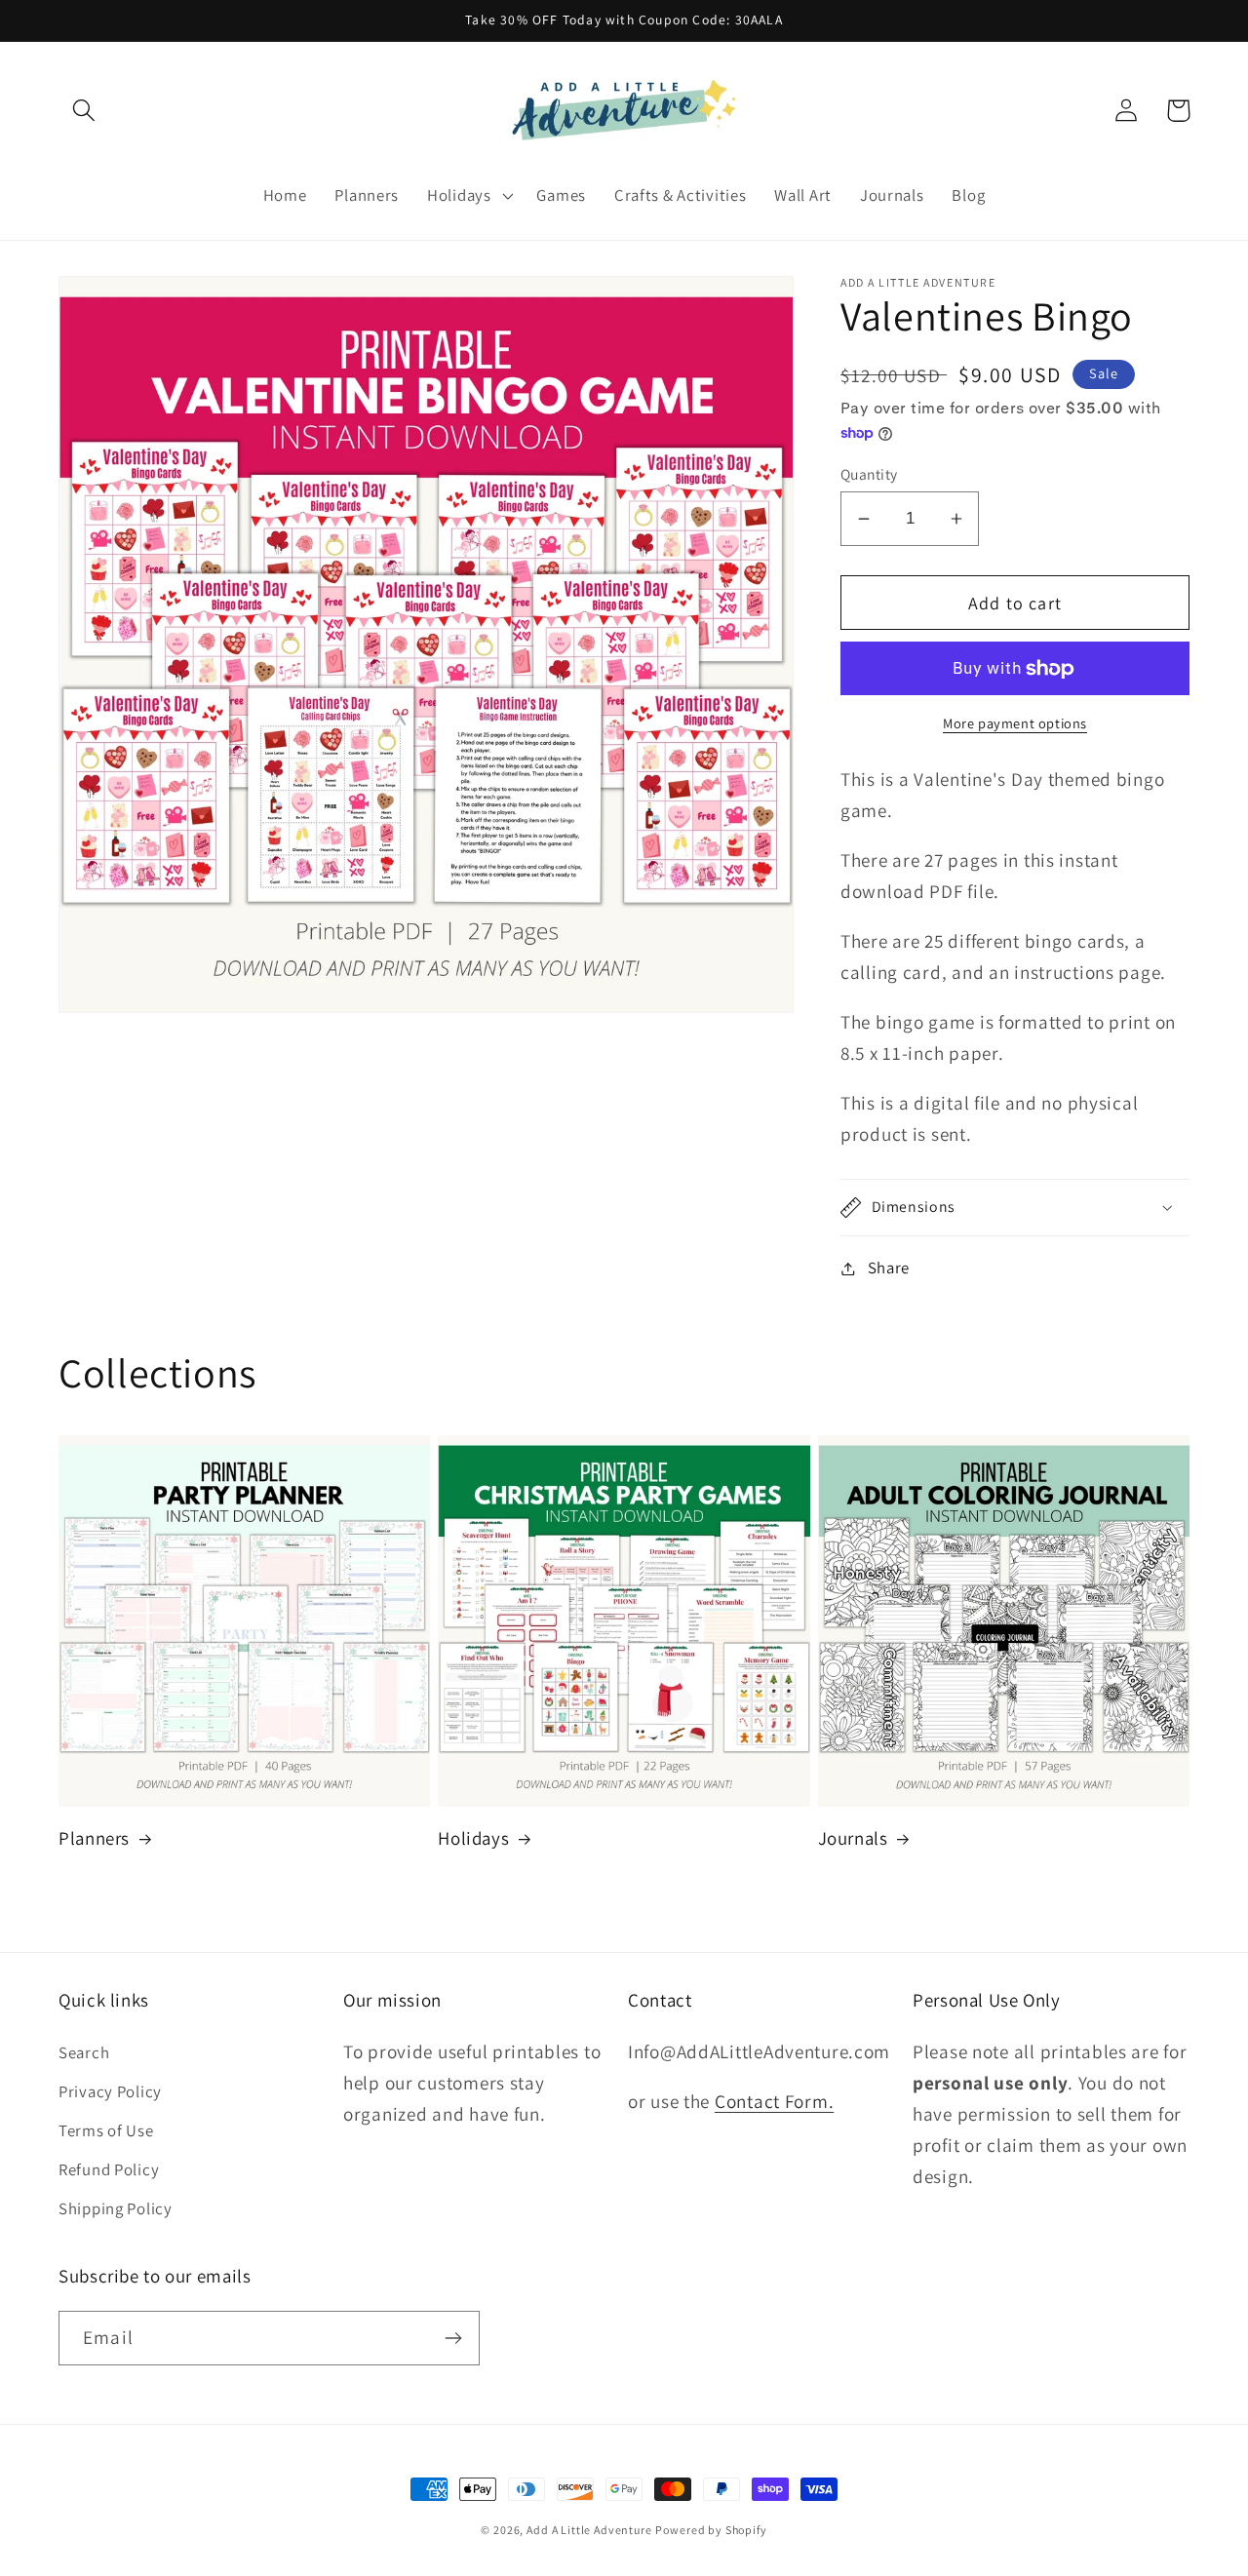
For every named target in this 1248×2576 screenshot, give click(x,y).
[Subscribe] (453, 2338)
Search (84, 2052)
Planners (94, 1838)
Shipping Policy (116, 2208)
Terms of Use (106, 2130)
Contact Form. (774, 2101)
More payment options (1015, 723)
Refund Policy (109, 2169)
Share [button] (889, 1268)
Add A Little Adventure (589, 2530)
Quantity (869, 474)
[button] (84, 111)
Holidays (473, 1838)
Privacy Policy (110, 2091)
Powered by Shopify (711, 2530)
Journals (853, 1838)
